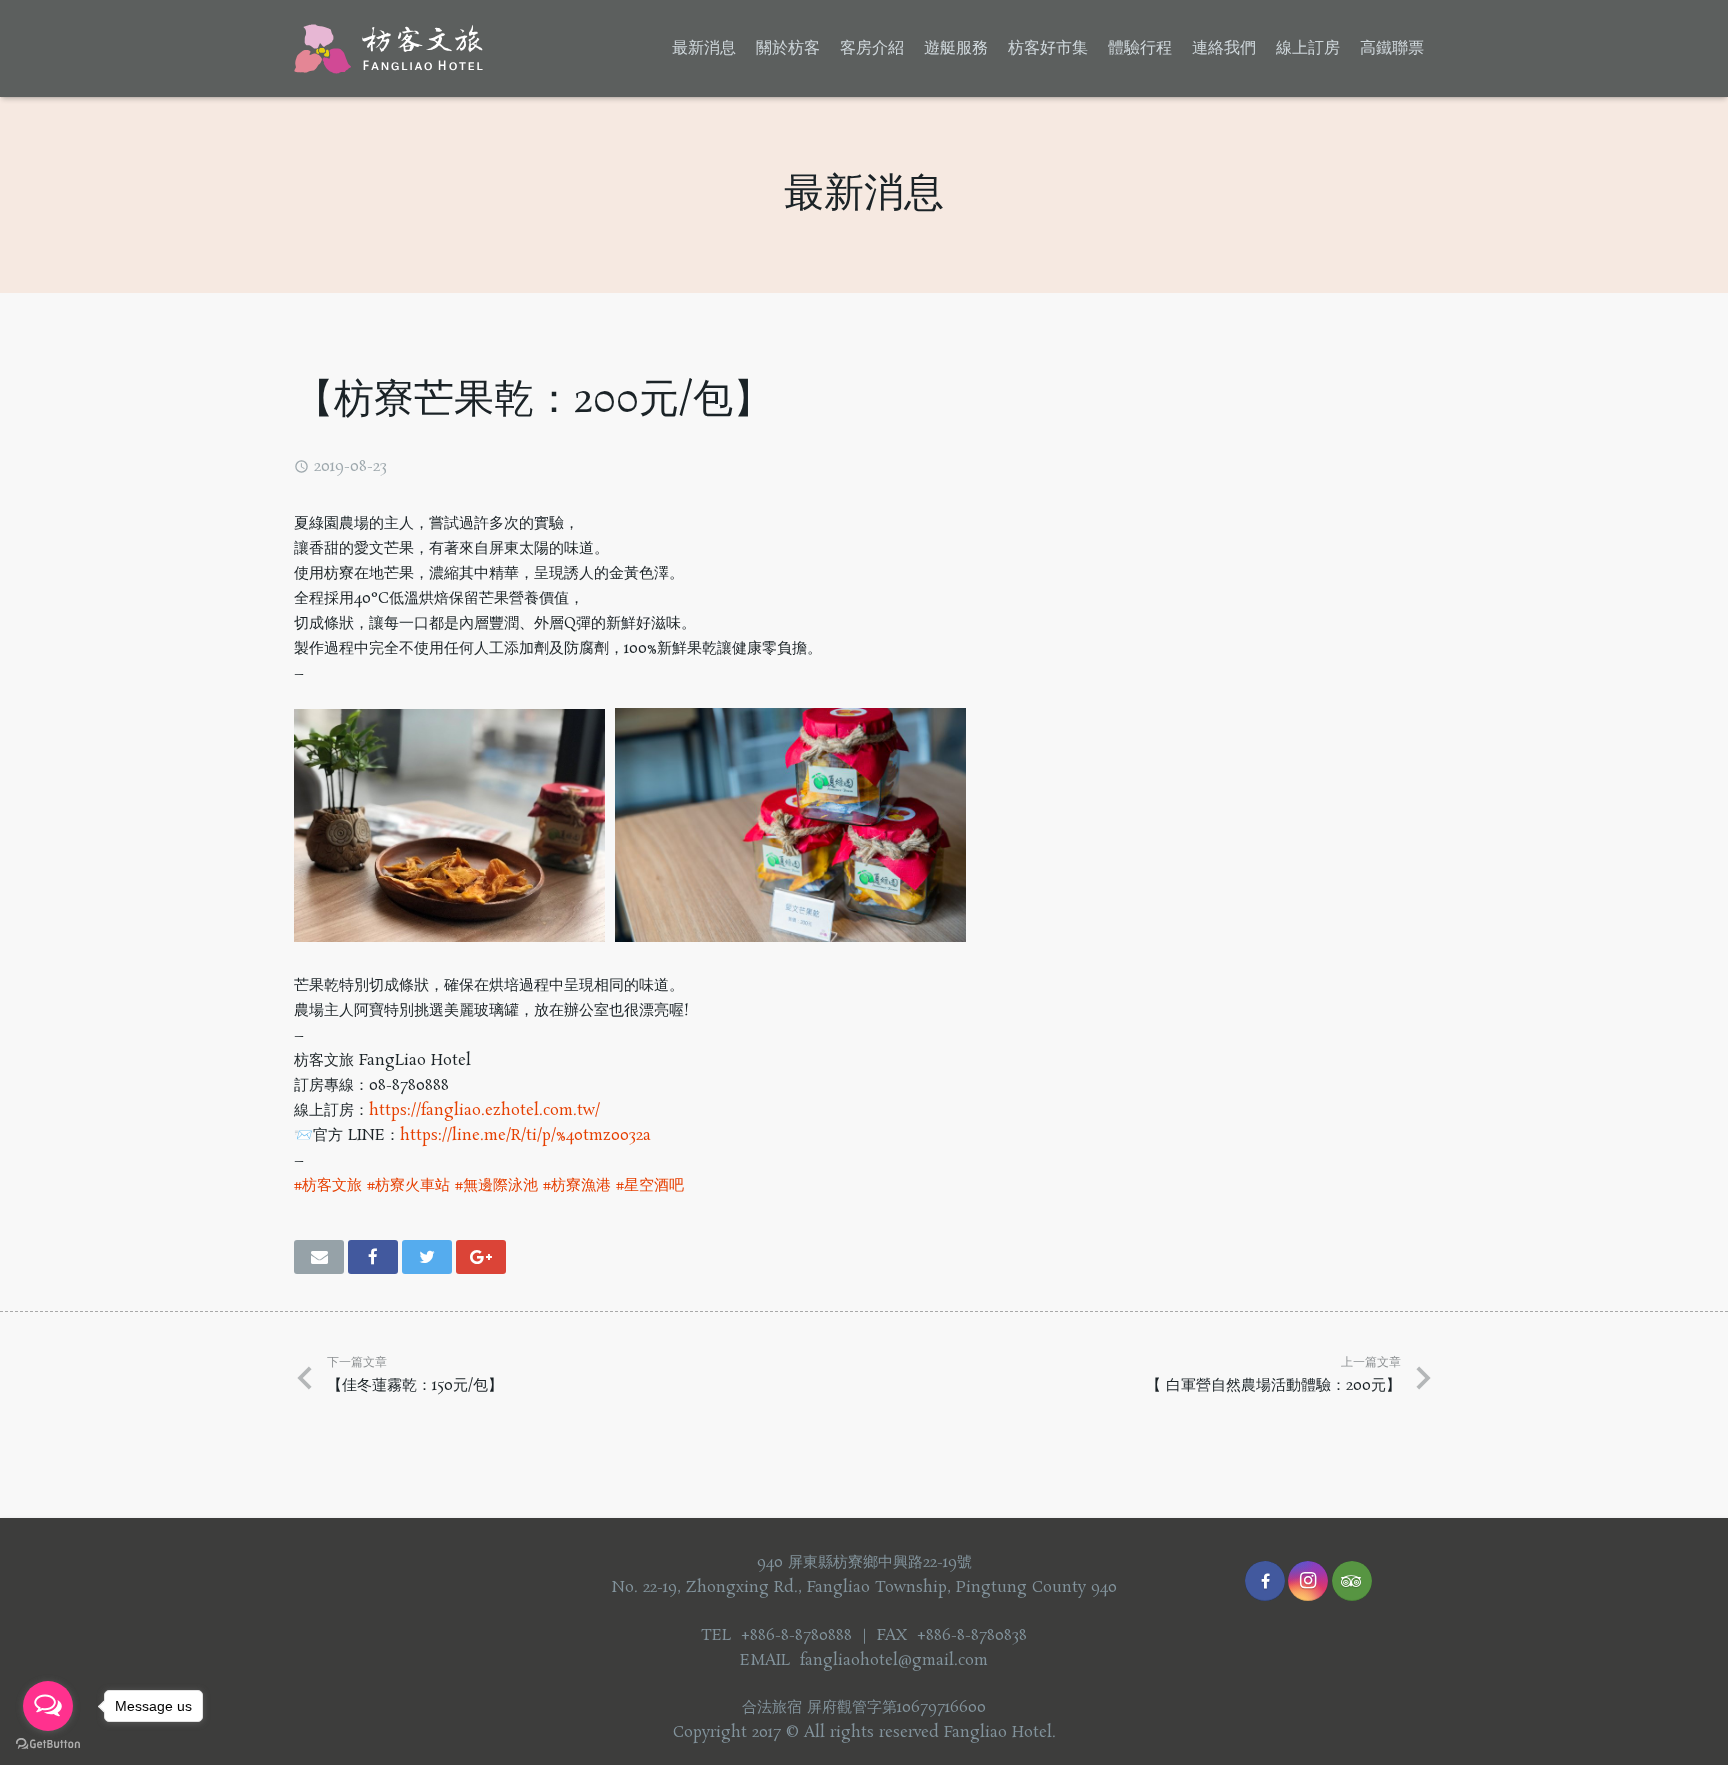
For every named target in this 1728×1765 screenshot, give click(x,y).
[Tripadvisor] (1352, 1581)
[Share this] (373, 1257)
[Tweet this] (427, 1257)
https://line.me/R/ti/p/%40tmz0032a (525, 1135)
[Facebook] (1265, 1581)
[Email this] (319, 1257)
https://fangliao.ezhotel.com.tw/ (484, 1110)
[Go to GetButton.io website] (48, 1744)
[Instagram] (1308, 1581)
